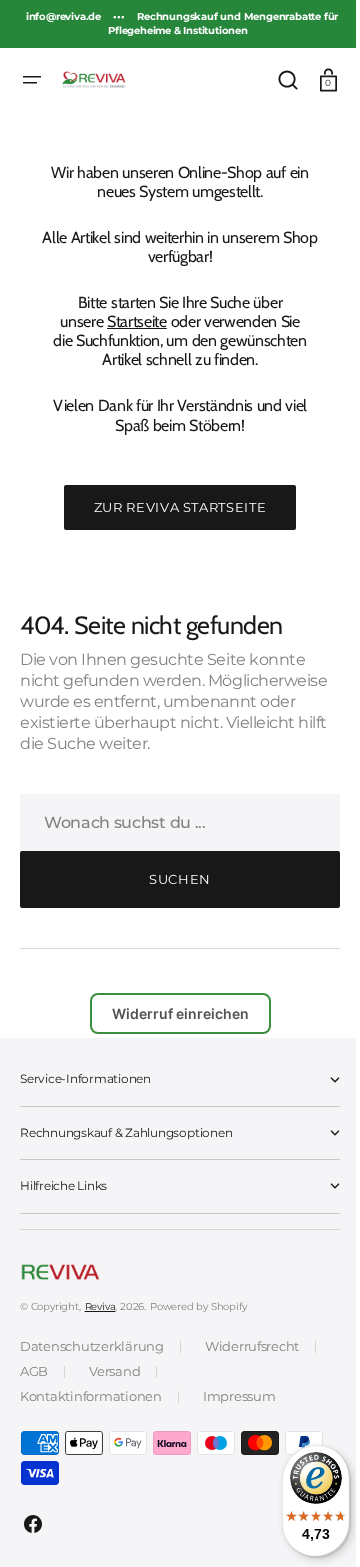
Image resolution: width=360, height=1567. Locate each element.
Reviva (100, 1306)
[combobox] (172, 822)
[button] (32, 80)
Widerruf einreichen (172, 1013)
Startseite (130, 321)
